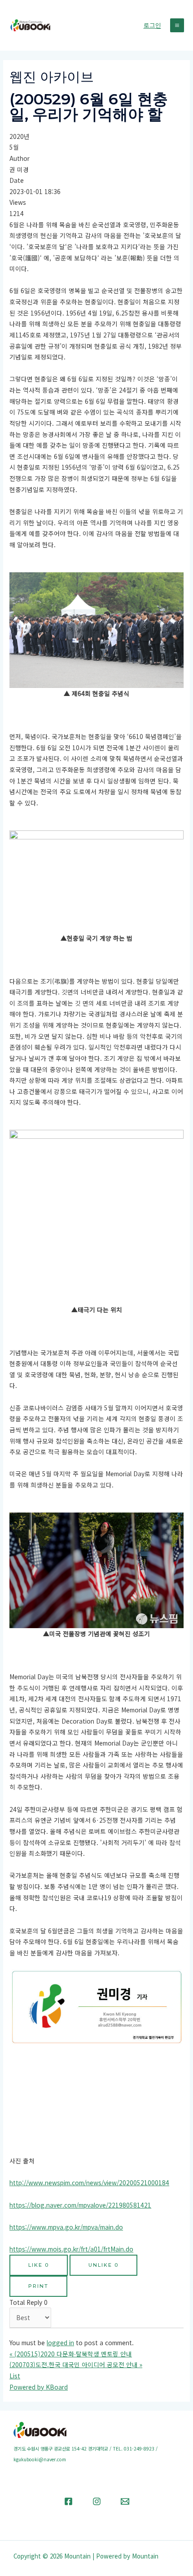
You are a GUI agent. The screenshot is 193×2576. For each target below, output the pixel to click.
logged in (60, 2343)
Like (39, 2265)
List (15, 2376)
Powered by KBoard (39, 2387)
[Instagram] (97, 2501)
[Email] (125, 2501)
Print (38, 2286)
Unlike (103, 2265)
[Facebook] (68, 2501)
